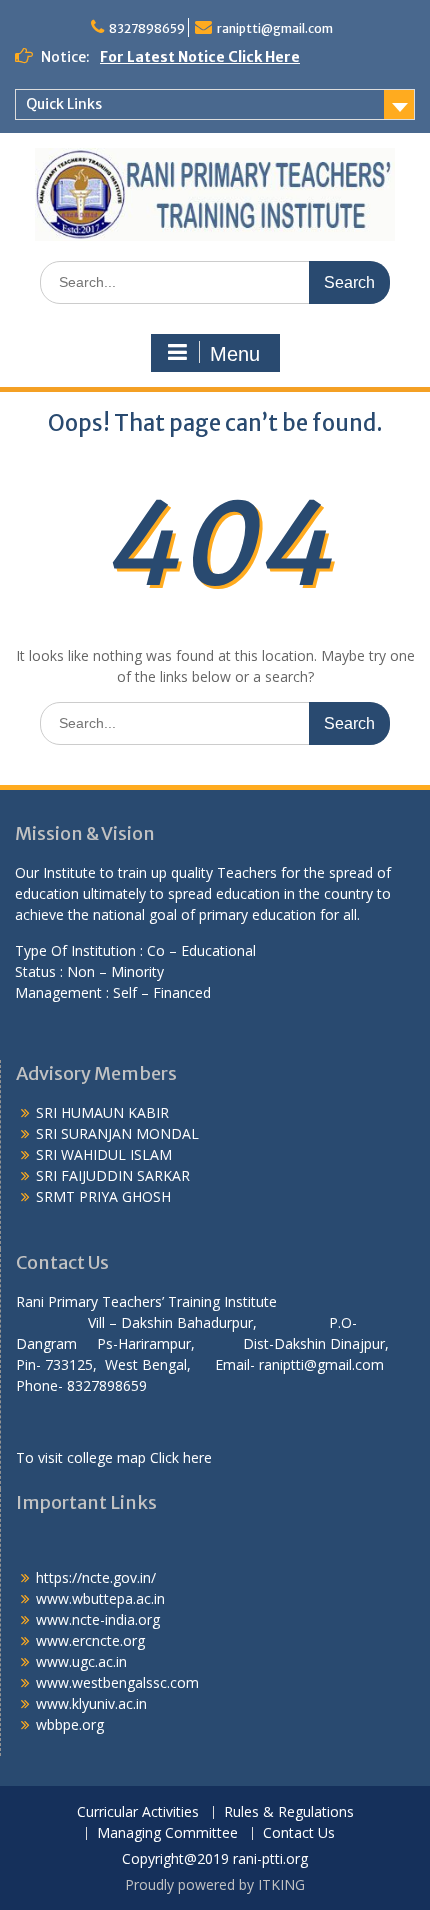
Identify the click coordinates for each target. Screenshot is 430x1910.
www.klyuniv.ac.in (91, 1703)
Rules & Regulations (289, 1812)
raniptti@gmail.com (275, 28)
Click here (181, 1457)
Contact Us (299, 1833)
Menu (235, 354)
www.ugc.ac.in (81, 1661)
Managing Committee (167, 1833)
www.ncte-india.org (98, 1619)
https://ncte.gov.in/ (96, 1577)
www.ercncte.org (90, 1640)
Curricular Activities (138, 1812)
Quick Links (64, 104)
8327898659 (147, 28)
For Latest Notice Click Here (200, 57)
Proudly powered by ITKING (215, 1884)
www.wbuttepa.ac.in (100, 1598)
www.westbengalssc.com (117, 1682)
